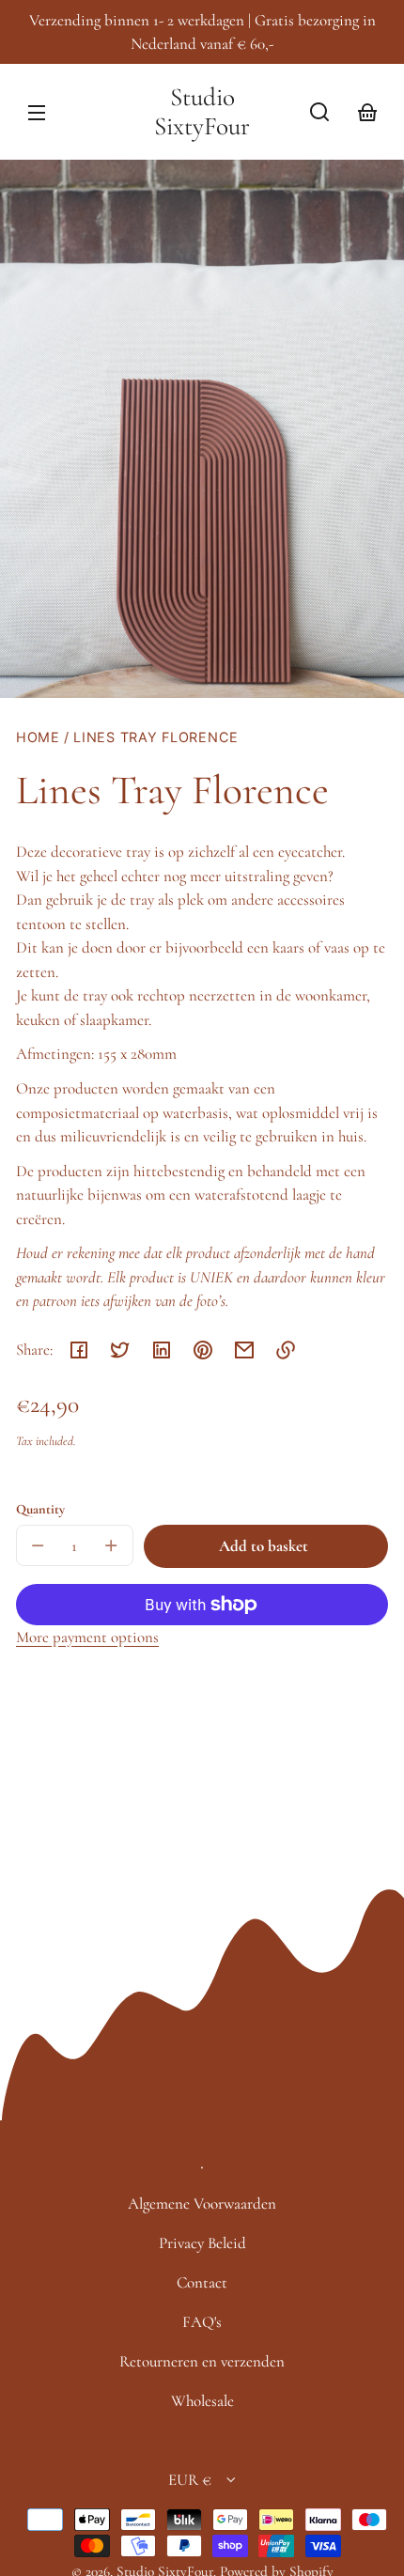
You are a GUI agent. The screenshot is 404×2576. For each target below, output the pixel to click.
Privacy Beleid (202, 2243)
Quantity (40, 1509)
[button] (319, 112)
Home (38, 737)
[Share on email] (244, 1350)
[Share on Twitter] (120, 1350)
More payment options (87, 1637)
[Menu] (37, 112)
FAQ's (202, 2322)
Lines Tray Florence (156, 737)
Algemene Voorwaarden (202, 2204)
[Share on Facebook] (79, 1350)
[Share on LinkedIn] (162, 1350)
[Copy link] (286, 1350)
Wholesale (202, 2401)
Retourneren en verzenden (202, 2361)
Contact (202, 2282)
